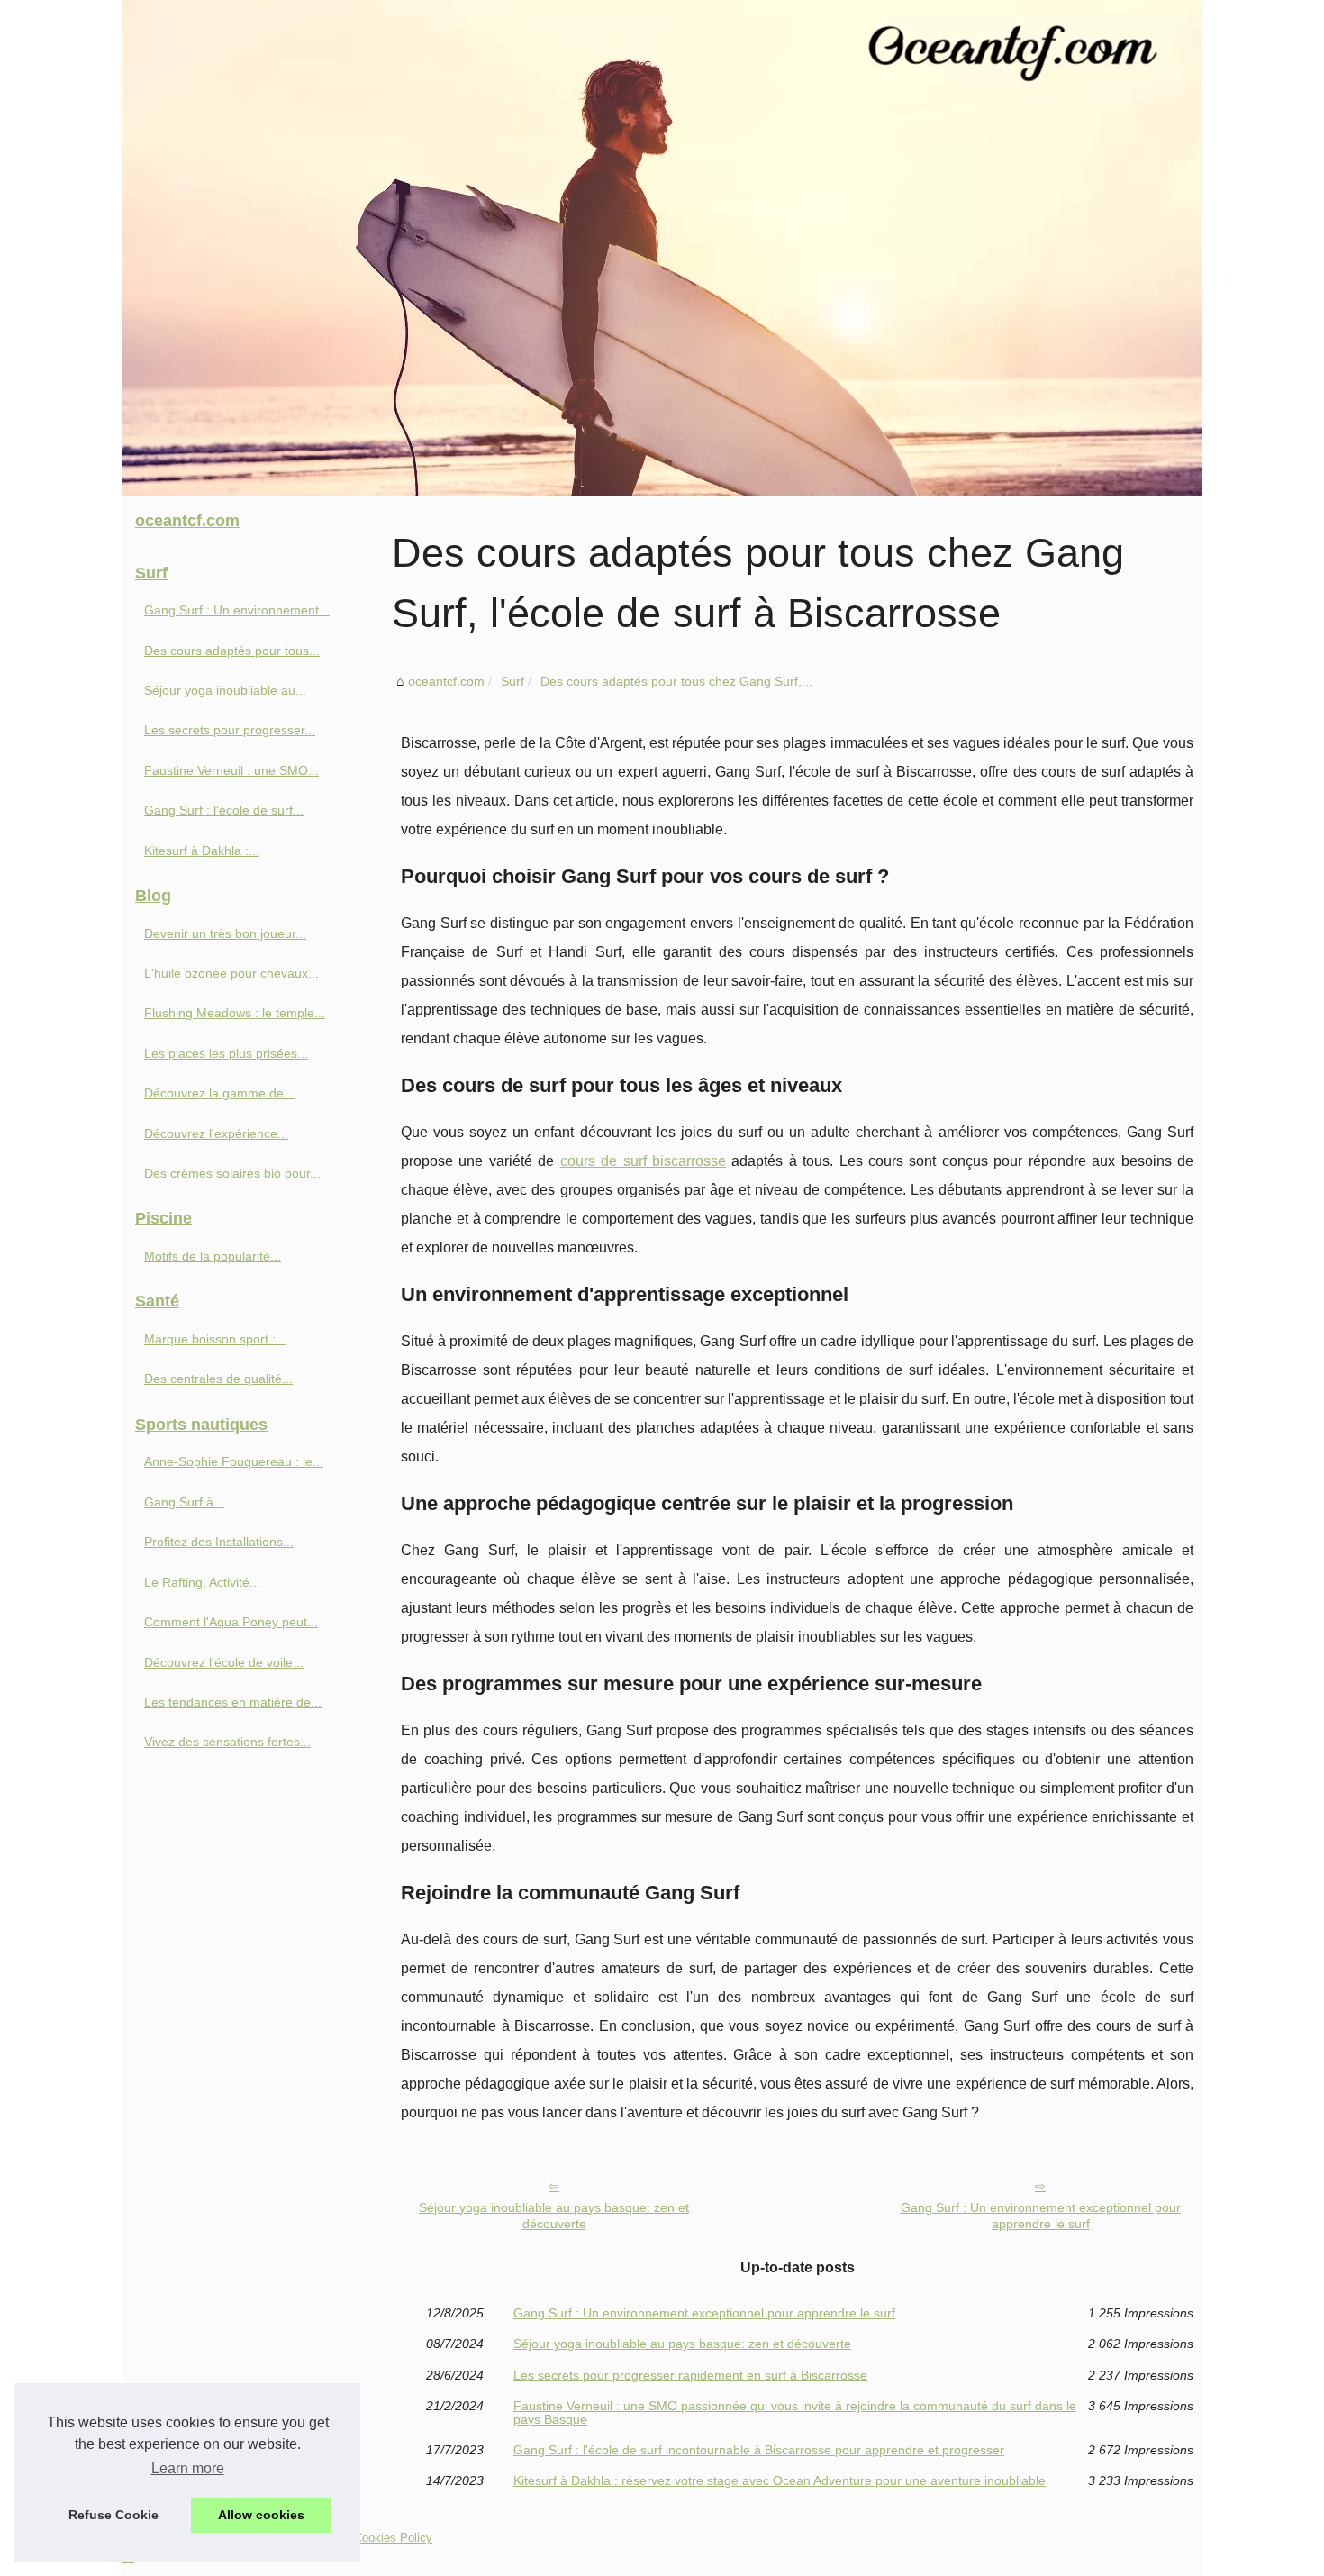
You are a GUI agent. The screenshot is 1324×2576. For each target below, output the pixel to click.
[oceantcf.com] (662, 248)
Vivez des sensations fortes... (227, 1742)
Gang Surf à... (184, 1502)
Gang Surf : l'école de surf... (224, 810)
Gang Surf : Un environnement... (237, 610)
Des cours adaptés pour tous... (232, 651)
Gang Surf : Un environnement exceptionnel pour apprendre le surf (1041, 2216)
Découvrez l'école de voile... (224, 1662)
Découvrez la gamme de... (219, 1093)
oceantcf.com (446, 681)
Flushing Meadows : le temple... (235, 1013)
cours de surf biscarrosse (643, 1161)
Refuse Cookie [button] (113, 2515)
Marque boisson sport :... (215, 1339)
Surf (512, 681)
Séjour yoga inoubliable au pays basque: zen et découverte (554, 2216)
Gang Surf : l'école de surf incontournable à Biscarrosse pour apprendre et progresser (759, 2450)
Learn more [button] (188, 2468)
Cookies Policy (393, 2538)
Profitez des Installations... (219, 1542)
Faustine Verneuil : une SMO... (231, 770)
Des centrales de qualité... (218, 1379)
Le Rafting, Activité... (202, 1582)
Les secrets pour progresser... (230, 730)
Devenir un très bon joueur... (225, 933)
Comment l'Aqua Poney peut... (231, 1622)
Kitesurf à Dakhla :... (202, 851)
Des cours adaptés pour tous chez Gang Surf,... (676, 681)
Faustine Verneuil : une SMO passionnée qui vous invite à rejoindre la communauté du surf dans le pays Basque (795, 2412)
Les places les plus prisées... (226, 1053)
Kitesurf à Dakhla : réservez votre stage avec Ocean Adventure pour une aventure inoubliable (780, 2480)
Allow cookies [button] (261, 2515)
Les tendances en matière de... (233, 1702)
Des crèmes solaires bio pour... (232, 1173)
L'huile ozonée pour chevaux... (231, 973)
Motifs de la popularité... (213, 1256)
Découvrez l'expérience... (216, 1133)
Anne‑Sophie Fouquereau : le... (234, 1461)
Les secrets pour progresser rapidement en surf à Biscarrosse (690, 2375)
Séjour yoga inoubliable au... (225, 690)
